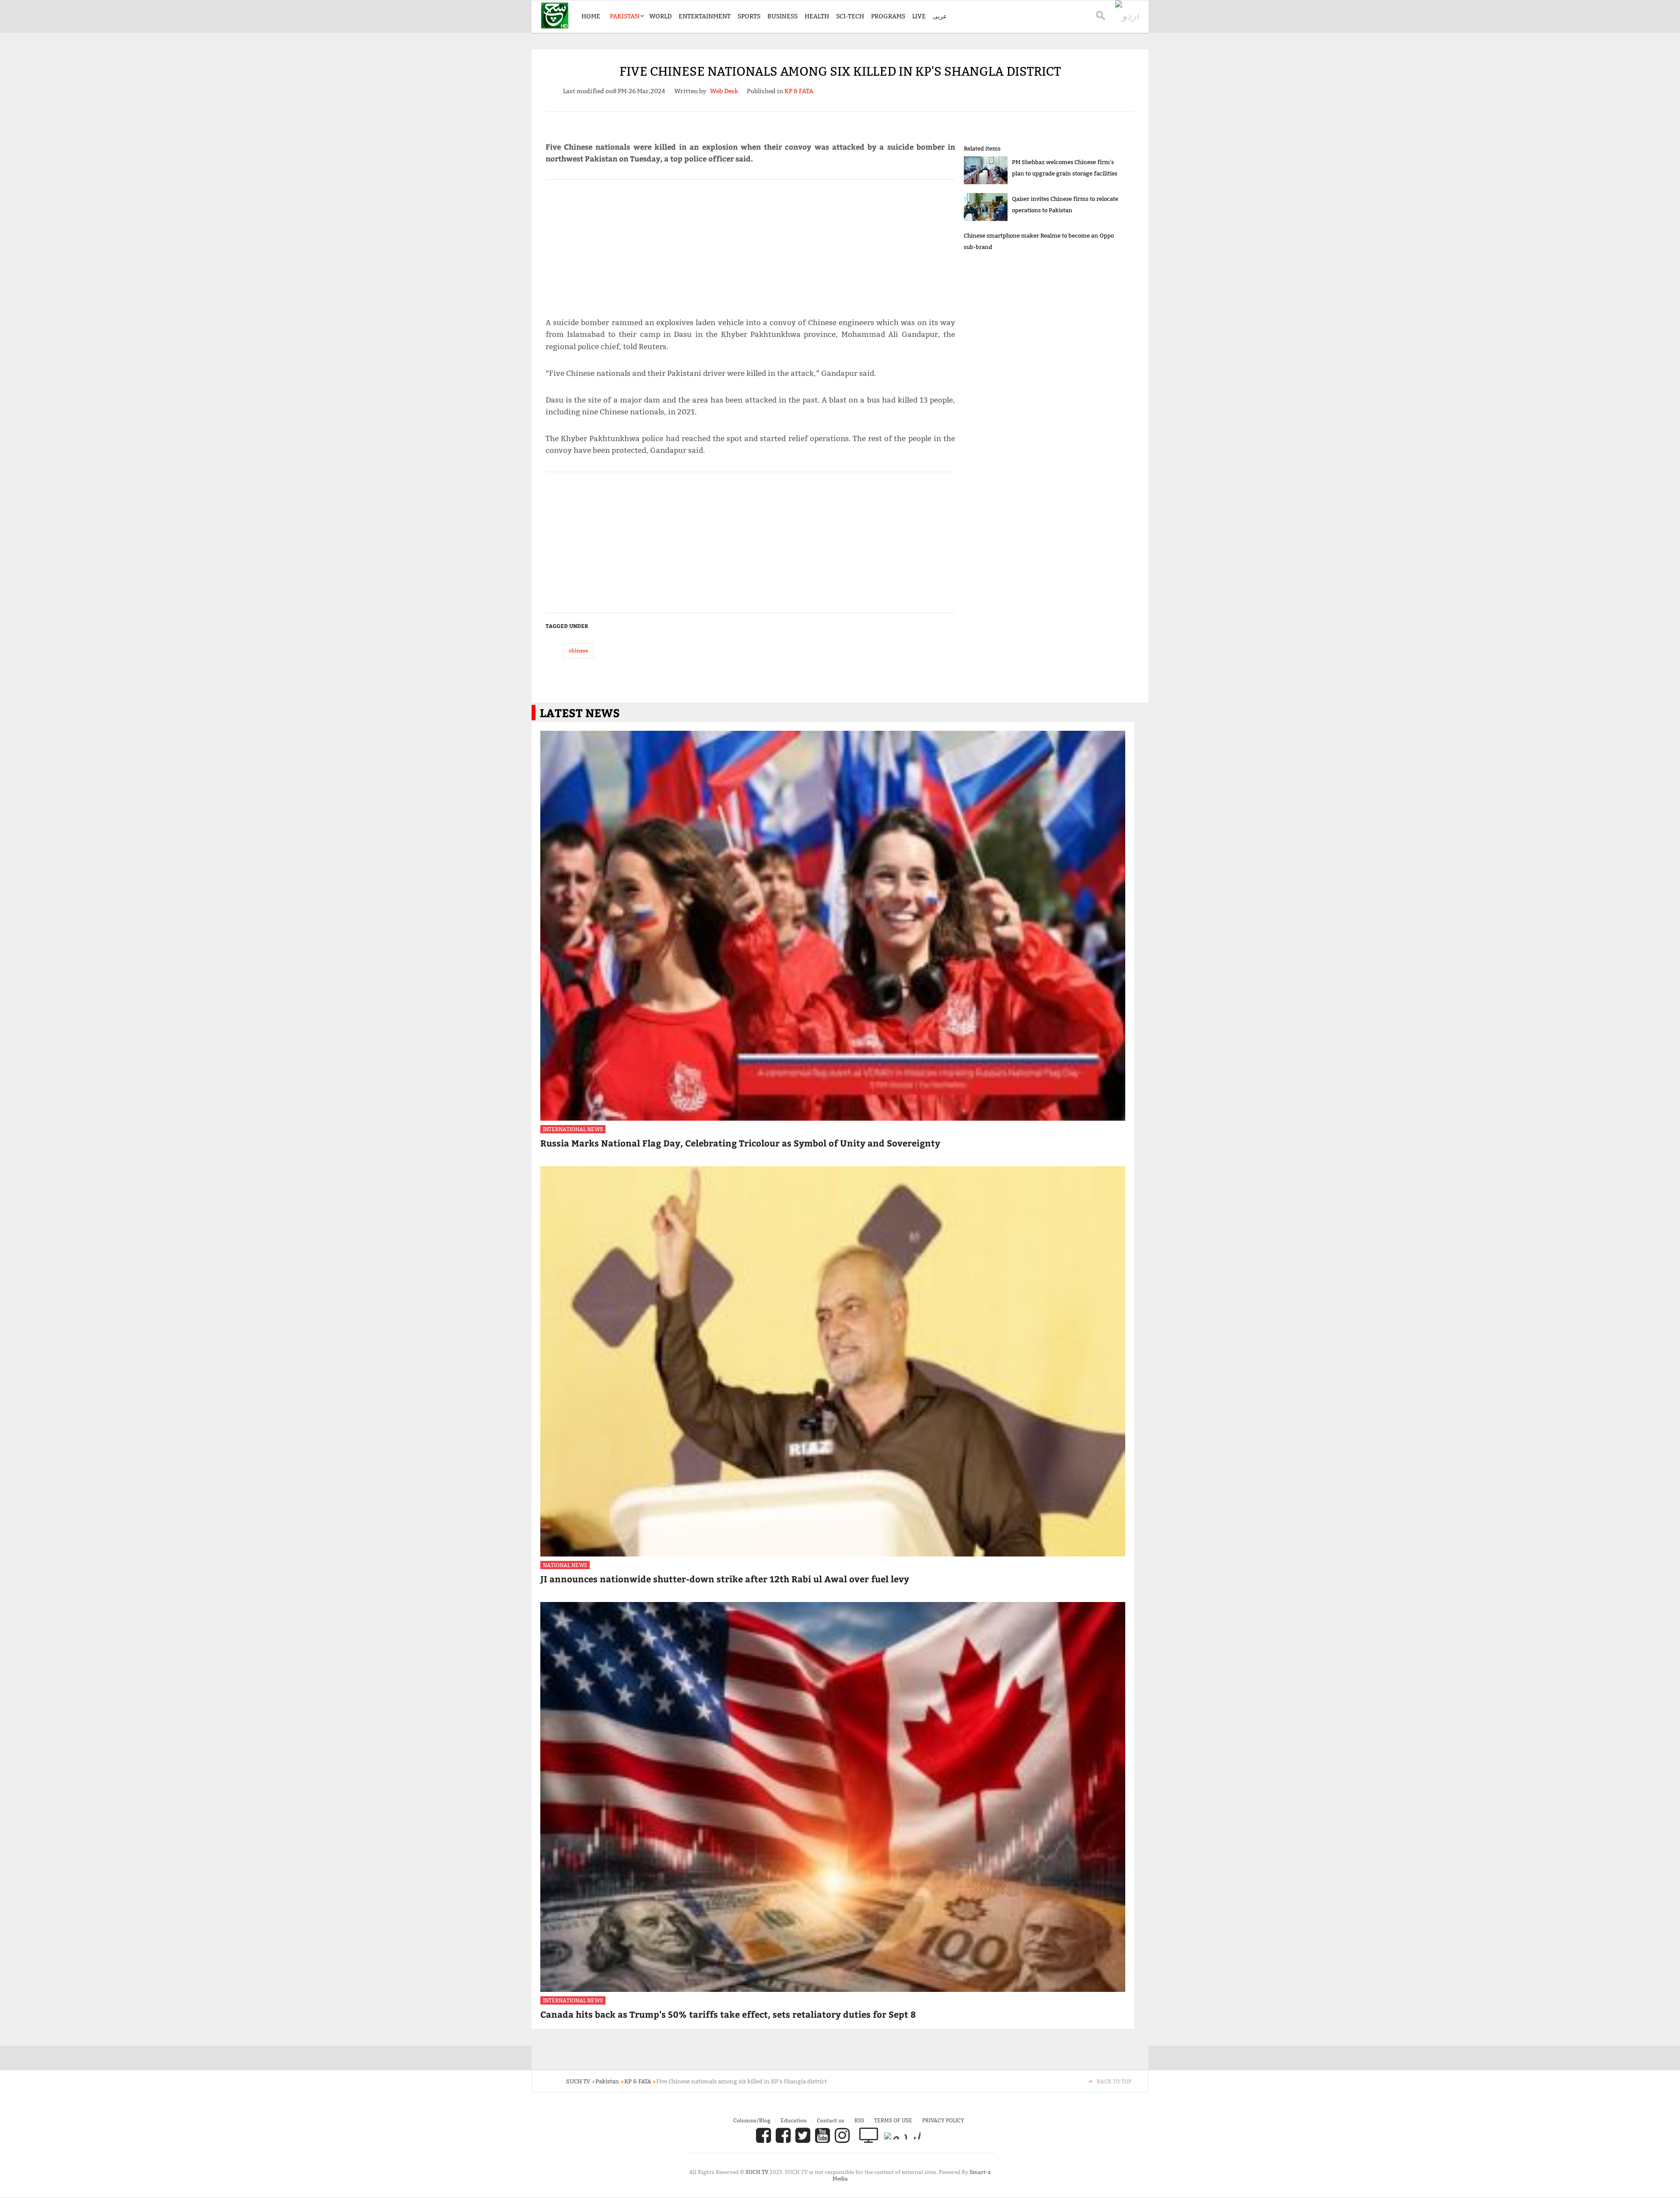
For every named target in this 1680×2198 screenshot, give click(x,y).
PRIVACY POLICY (943, 2120)
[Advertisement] (750, 245)
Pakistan (625, 16)
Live (919, 16)
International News (573, 1129)
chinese (578, 650)
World (660, 16)
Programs (888, 16)
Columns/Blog (752, 2120)
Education (794, 2120)
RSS (859, 2120)
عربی (940, 16)
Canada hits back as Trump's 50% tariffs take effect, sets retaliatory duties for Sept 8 (728, 2014)
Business (782, 16)
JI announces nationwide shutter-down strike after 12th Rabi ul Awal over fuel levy (725, 1579)
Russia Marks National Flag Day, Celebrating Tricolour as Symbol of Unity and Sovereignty (740, 1143)
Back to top (1114, 2081)
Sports (749, 16)
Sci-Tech (850, 16)
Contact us (831, 2120)
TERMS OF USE (893, 2120)
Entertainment (705, 16)
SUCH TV (758, 2172)
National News (565, 1565)
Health (817, 16)
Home (591, 16)
